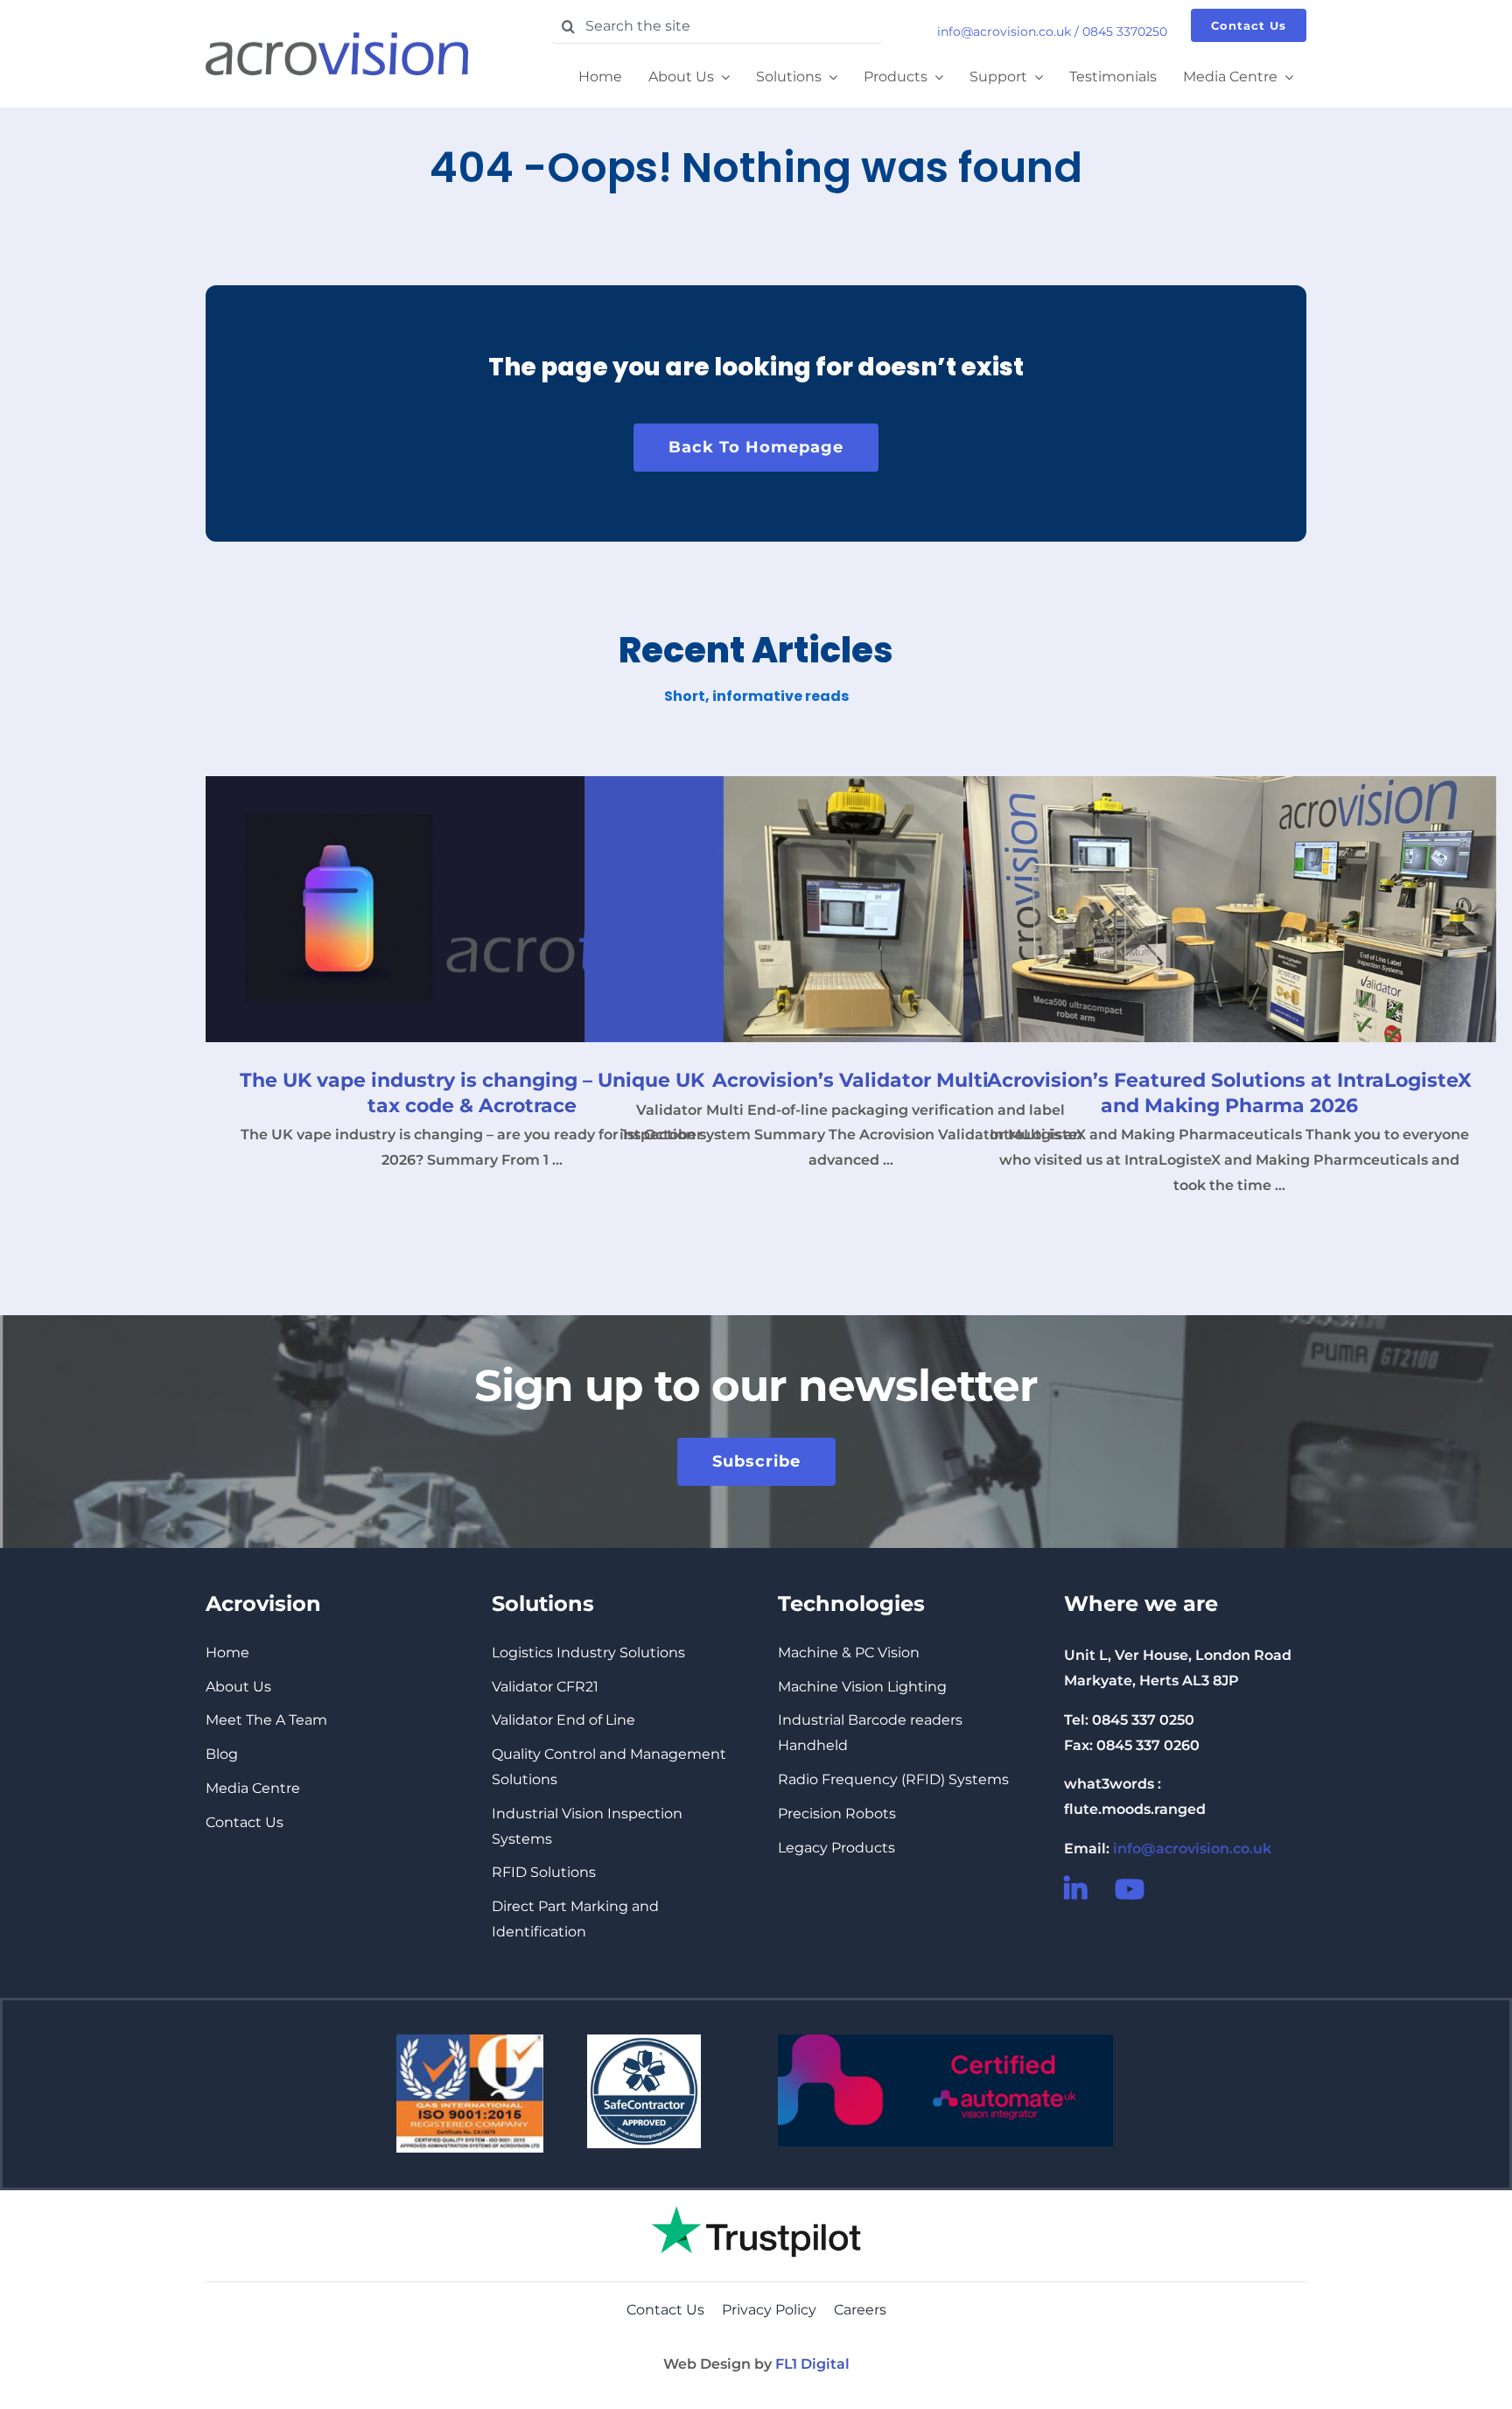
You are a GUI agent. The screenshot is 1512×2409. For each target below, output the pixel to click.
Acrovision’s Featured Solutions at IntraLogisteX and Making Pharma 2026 (1229, 1093)
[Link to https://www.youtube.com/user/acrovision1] (1129, 1889)
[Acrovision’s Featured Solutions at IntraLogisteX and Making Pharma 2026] (1230, 910)
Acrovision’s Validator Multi (850, 1080)
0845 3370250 (1125, 32)
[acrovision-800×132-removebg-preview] (337, 39)
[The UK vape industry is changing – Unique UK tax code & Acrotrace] (472, 910)
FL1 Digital (812, 2364)
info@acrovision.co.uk (1004, 32)
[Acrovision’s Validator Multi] (851, 910)
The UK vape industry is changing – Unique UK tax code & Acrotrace (472, 1093)
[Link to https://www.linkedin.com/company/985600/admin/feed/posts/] (1078, 1889)
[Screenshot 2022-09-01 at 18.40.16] (756, 2197)
